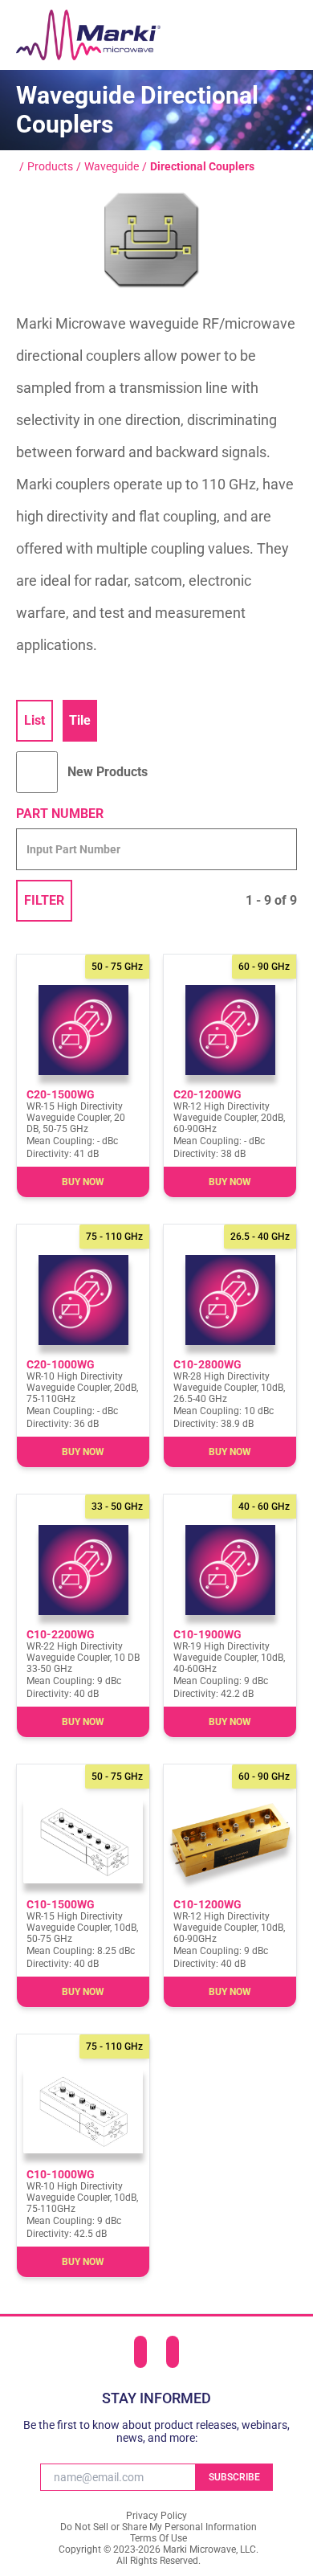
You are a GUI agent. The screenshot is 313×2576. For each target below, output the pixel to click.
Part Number (60, 814)
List (35, 720)
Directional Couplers (202, 166)
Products (50, 166)
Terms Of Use (159, 2538)
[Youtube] (173, 2352)
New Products (108, 772)
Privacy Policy (156, 2516)
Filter (44, 900)
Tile (80, 720)
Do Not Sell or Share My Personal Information (159, 2527)
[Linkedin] (140, 2352)
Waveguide (112, 166)
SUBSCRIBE (234, 2477)
